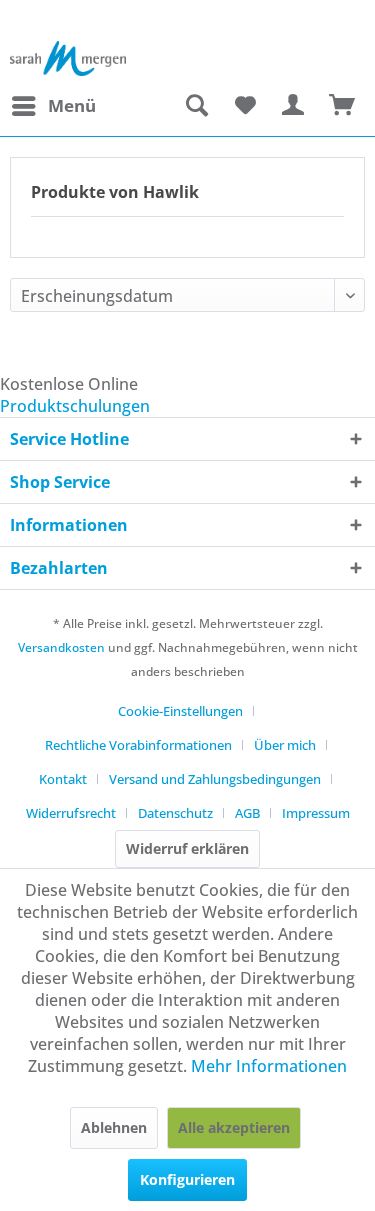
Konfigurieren (187, 1179)
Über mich (285, 745)
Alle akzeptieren (234, 1127)
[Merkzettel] (245, 106)
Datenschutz (175, 813)
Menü (72, 105)
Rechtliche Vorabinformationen (138, 745)
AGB (247, 813)
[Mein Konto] (294, 106)
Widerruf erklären (187, 848)
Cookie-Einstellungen (180, 711)
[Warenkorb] (343, 106)
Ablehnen (114, 1127)
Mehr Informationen (269, 1066)
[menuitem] (53, 106)
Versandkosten (61, 647)
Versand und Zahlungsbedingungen (215, 779)
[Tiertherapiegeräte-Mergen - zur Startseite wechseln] (68, 58)
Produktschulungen (75, 406)
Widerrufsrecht (71, 813)
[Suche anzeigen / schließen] (196, 106)
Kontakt (63, 779)
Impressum (316, 813)
